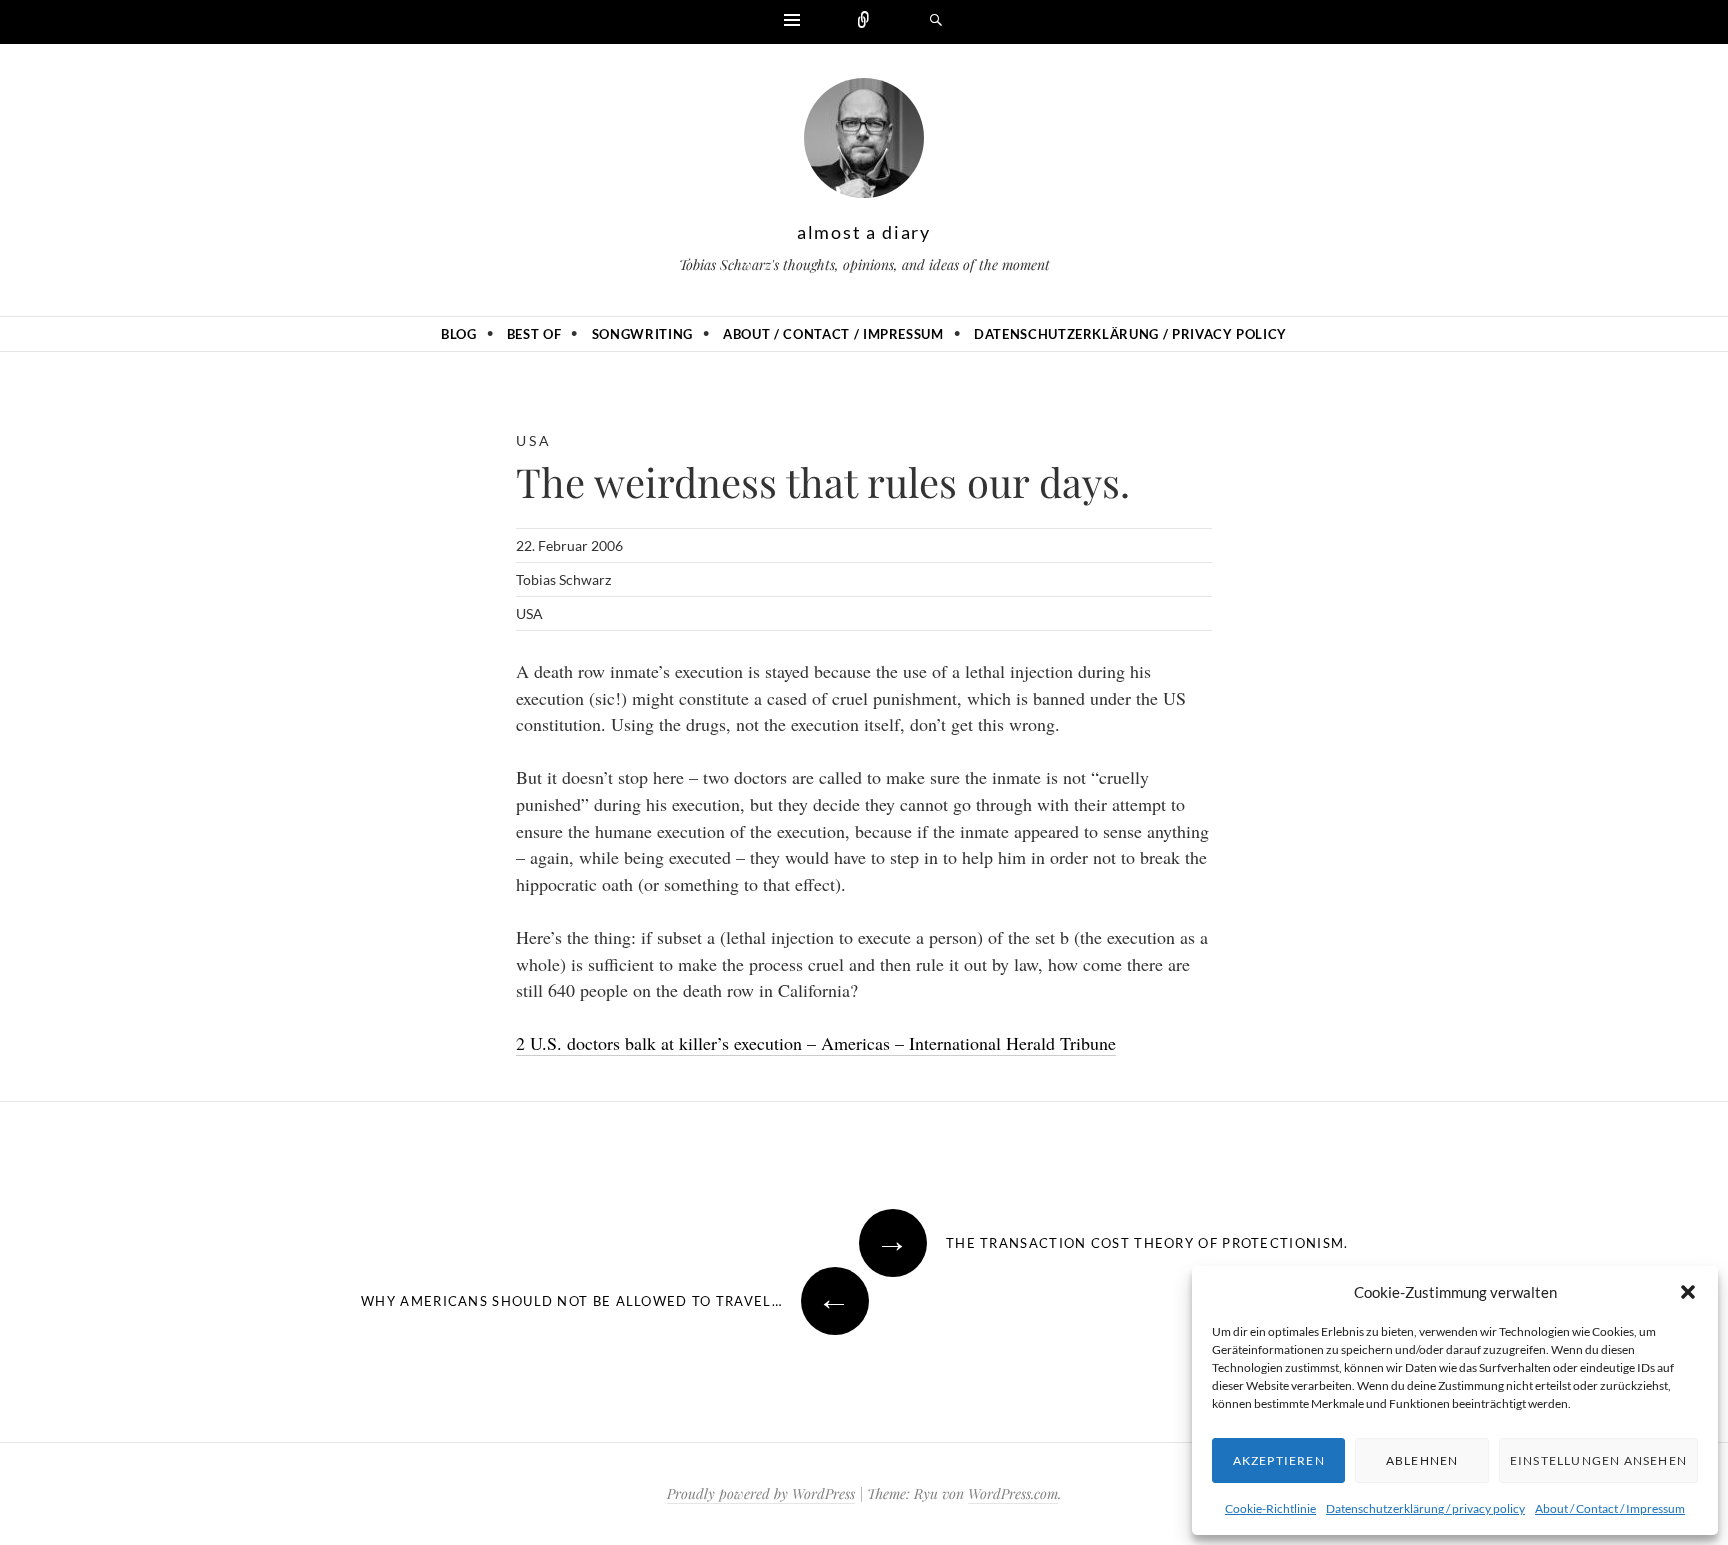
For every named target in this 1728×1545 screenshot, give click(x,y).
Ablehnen (1422, 1460)
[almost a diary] (864, 143)
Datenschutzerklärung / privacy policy (1425, 1508)
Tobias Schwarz (563, 579)
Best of (534, 334)
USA (533, 440)
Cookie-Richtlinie (1270, 1508)
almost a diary (864, 232)
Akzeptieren (1279, 1460)
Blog (459, 334)
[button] (1688, 1292)
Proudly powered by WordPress (761, 1493)
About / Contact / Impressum (1610, 1508)
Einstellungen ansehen (1598, 1460)
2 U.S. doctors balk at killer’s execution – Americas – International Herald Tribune (816, 1043)
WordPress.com (1013, 1493)
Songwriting (642, 334)
